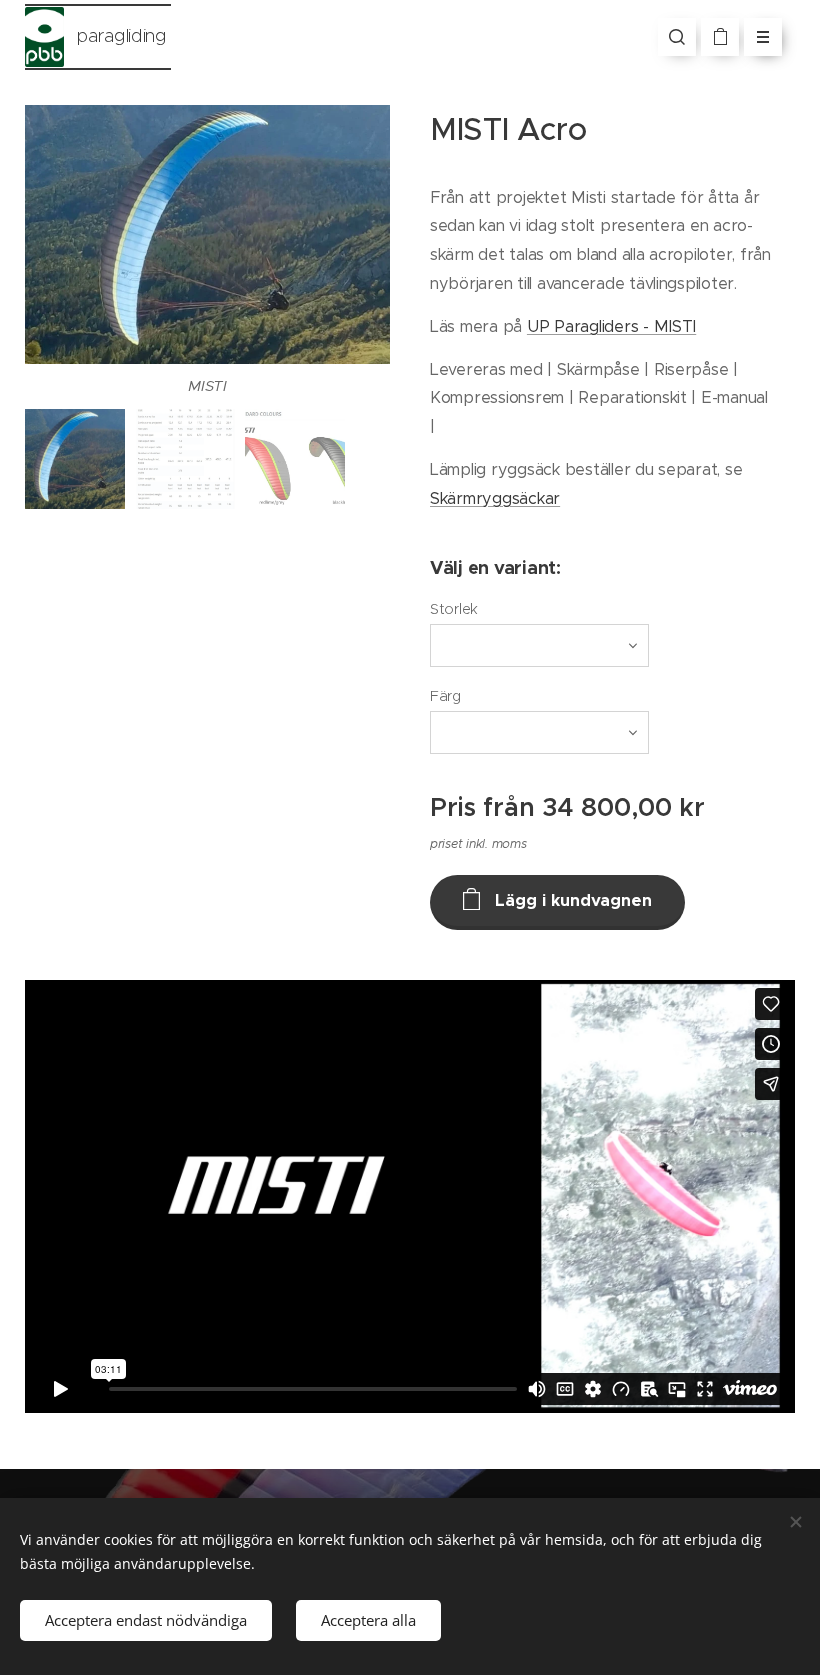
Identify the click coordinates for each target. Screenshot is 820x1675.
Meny (763, 37)
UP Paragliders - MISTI (611, 326)
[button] (677, 37)
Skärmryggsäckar (495, 498)
